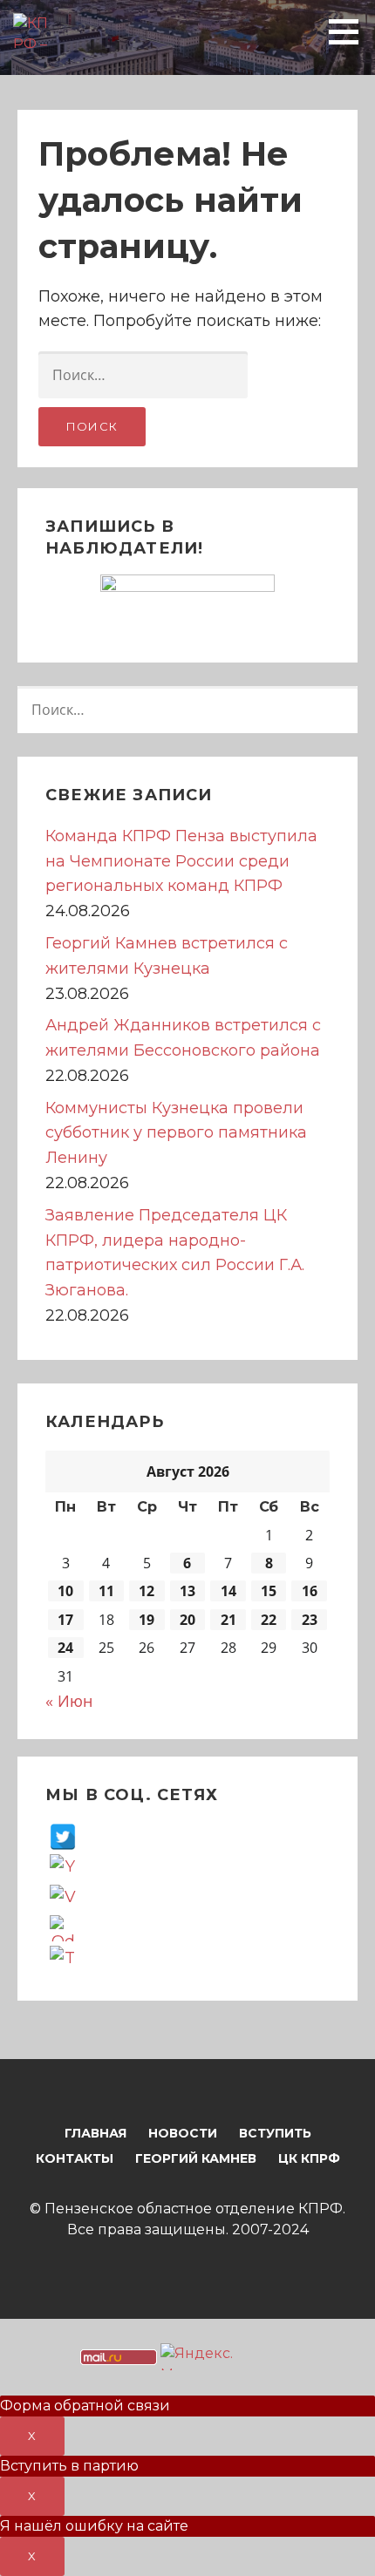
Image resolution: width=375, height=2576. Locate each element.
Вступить (275, 2133)
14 (228, 1591)
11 (106, 1591)
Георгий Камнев (196, 2158)
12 (147, 1591)
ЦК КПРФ (309, 2158)
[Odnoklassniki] (63, 1927)
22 (269, 1620)
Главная (95, 2133)
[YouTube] (63, 1866)
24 (65, 1648)
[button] (350, 31)
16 (310, 1591)
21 (228, 1620)
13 (187, 1591)
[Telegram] (63, 1958)
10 (65, 1591)
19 (147, 1620)
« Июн (69, 1701)
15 (269, 1591)
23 (310, 1620)
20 (187, 1620)
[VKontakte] (63, 1897)
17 (65, 1620)
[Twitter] (63, 1836)
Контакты (75, 2158)
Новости (183, 2133)
